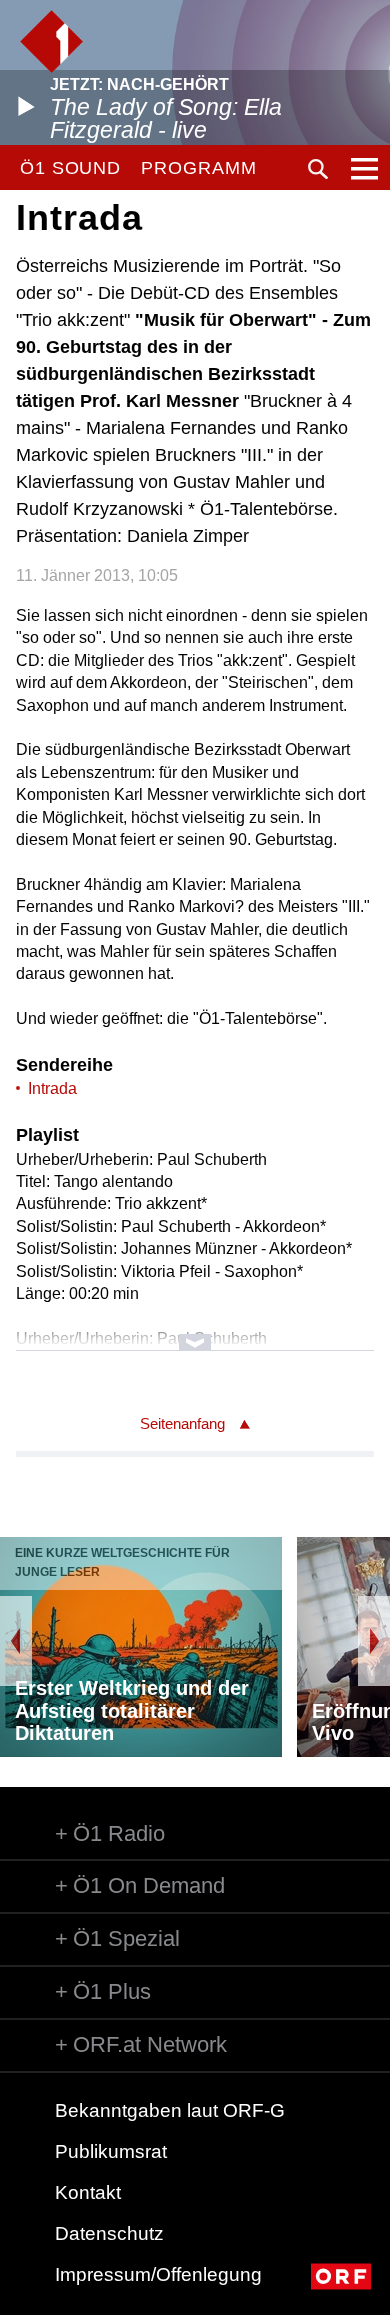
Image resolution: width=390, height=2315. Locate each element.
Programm (198, 168)
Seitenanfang (182, 1423)
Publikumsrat (111, 2151)
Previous (16, 1641)
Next (374, 1641)
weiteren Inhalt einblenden (195, 1332)
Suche (318, 169)
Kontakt (88, 2192)
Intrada (52, 1088)
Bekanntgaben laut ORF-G (170, 2110)
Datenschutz (109, 2233)
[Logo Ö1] (51, 41)
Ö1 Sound (70, 168)
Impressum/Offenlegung (158, 2274)
